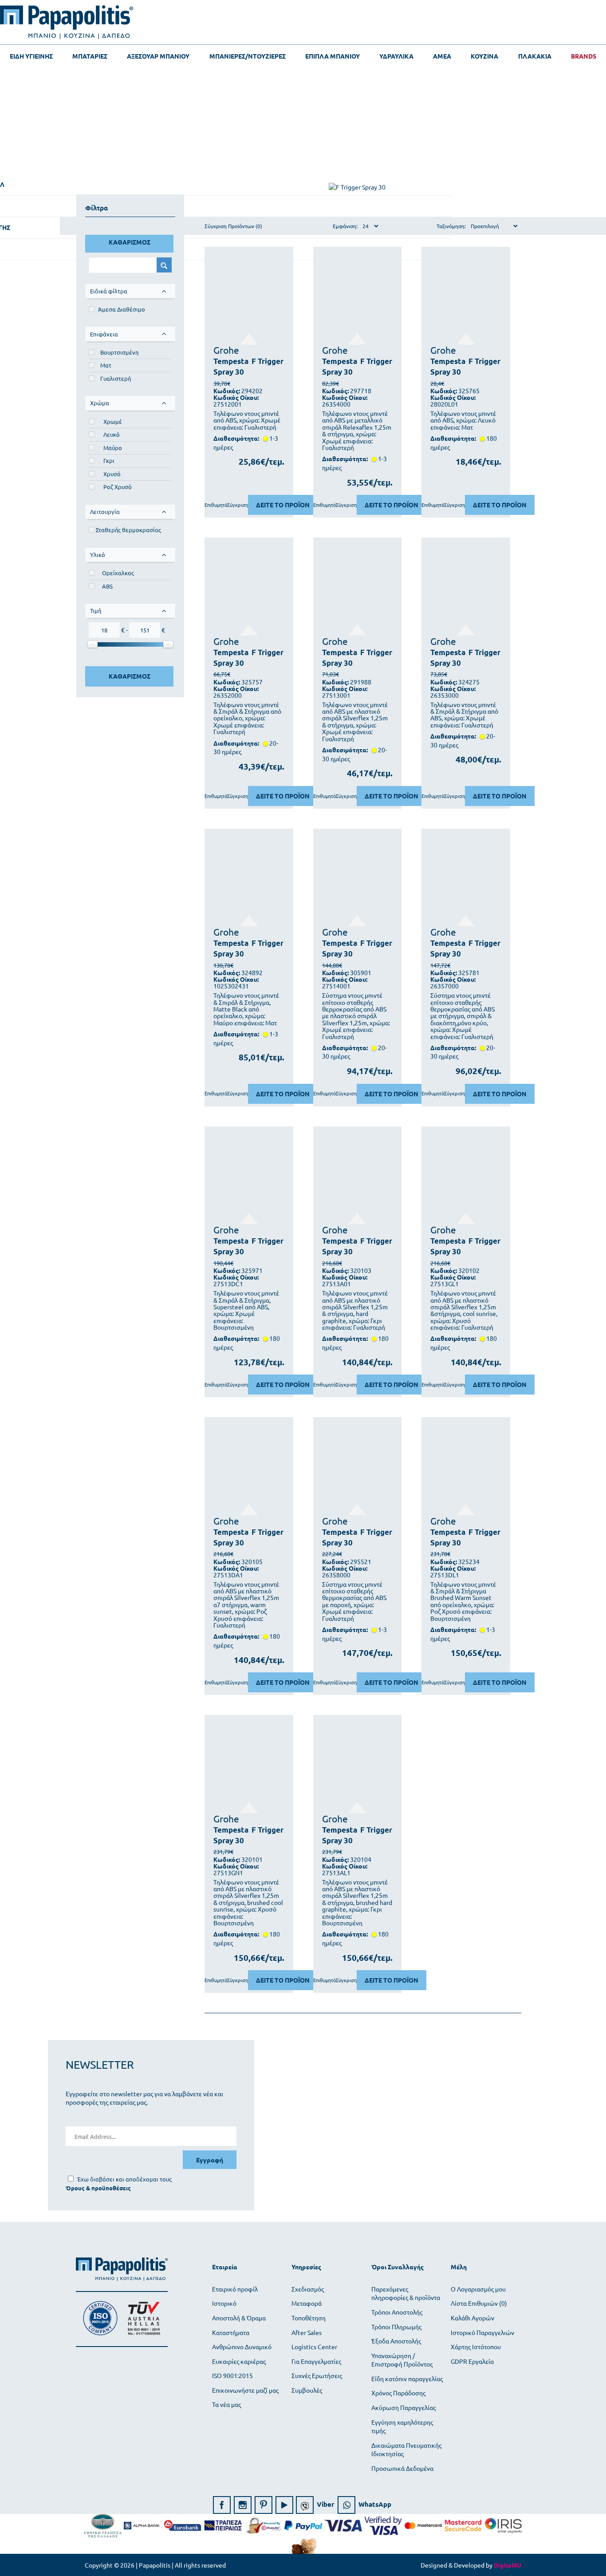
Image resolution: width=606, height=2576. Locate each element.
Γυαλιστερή (116, 378)
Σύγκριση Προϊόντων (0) (233, 226)
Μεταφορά (307, 2303)
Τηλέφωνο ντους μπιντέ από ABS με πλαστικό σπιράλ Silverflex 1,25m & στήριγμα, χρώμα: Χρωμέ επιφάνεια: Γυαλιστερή (355, 722)
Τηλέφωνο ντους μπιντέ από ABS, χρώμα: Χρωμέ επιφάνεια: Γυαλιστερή (247, 420)
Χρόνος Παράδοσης (398, 2393)
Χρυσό (112, 474)
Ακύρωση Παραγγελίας (403, 2407)
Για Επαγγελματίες (316, 2361)
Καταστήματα (231, 2332)
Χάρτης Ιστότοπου (476, 2347)
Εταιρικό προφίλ (235, 2289)
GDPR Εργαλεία (472, 2361)
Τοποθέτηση (309, 2318)
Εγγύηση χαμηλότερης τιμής (402, 2426)
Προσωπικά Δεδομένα (402, 2468)
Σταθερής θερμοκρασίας (128, 530)
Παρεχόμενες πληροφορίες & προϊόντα (406, 2293)
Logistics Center (314, 2347)
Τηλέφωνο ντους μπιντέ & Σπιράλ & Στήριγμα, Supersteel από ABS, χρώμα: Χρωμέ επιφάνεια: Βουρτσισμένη (246, 1310)
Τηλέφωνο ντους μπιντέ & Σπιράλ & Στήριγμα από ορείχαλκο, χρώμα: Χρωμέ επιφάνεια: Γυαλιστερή (247, 718)
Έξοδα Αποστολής (396, 2341)
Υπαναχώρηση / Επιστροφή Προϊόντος (402, 2360)
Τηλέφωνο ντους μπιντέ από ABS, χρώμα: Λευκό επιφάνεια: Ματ (463, 420)
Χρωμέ (113, 421)
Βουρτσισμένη (119, 352)
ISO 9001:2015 (232, 2375)
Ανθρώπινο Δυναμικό (242, 2347)
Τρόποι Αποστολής (397, 2312)
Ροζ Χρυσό (118, 487)
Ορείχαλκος (118, 573)
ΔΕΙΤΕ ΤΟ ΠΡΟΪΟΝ (283, 505)
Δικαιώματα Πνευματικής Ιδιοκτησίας (406, 2450)
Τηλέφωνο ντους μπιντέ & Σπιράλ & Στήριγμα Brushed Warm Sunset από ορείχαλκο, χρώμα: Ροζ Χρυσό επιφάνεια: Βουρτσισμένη (463, 1601)
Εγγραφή (210, 2160)
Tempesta (231, 361)
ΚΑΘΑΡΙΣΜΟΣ (130, 242)
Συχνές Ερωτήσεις (317, 2375)
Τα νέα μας (226, 2404)
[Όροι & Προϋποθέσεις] (98, 2188)
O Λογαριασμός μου (478, 2289)
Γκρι (109, 460)
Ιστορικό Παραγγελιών (482, 2332)
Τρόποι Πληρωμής (396, 2327)
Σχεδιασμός (308, 2289)
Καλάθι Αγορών (472, 2318)
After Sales (307, 2332)
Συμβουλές (307, 2390)
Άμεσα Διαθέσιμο (122, 309)
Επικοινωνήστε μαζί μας (245, 2390)
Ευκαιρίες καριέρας (239, 2361)
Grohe (226, 350)
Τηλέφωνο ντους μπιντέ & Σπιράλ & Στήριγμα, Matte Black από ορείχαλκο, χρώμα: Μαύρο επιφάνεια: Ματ (246, 1009)
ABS (107, 586)
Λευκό (112, 434)
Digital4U (508, 2565)
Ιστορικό (224, 2303)
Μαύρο (113, 448)
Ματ (106, 365)
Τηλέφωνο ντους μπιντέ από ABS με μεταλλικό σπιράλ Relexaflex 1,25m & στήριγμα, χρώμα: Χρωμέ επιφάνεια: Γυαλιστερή (357, 431)
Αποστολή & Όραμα (239, 2318)
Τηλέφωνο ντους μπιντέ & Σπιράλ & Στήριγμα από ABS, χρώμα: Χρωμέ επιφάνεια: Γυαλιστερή (464, 715)
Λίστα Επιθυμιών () (479, 2303)
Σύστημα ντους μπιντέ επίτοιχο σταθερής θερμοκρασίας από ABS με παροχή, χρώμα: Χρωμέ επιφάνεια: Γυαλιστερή (354, 1601)
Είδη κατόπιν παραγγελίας (407, 2378)
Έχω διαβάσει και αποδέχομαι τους (124, 2179)
